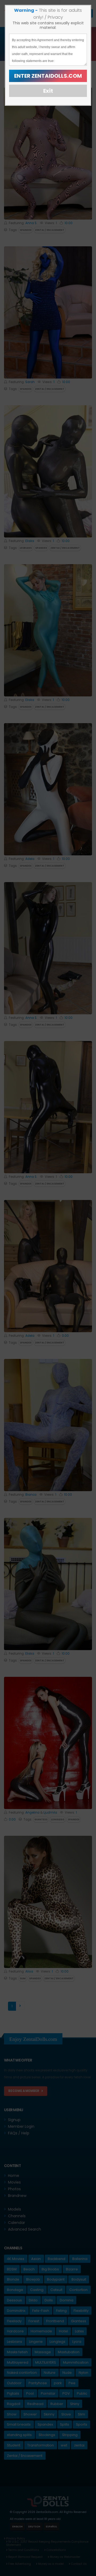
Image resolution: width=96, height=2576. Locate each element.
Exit (48, 91)
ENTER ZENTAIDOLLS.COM (48, 76)
